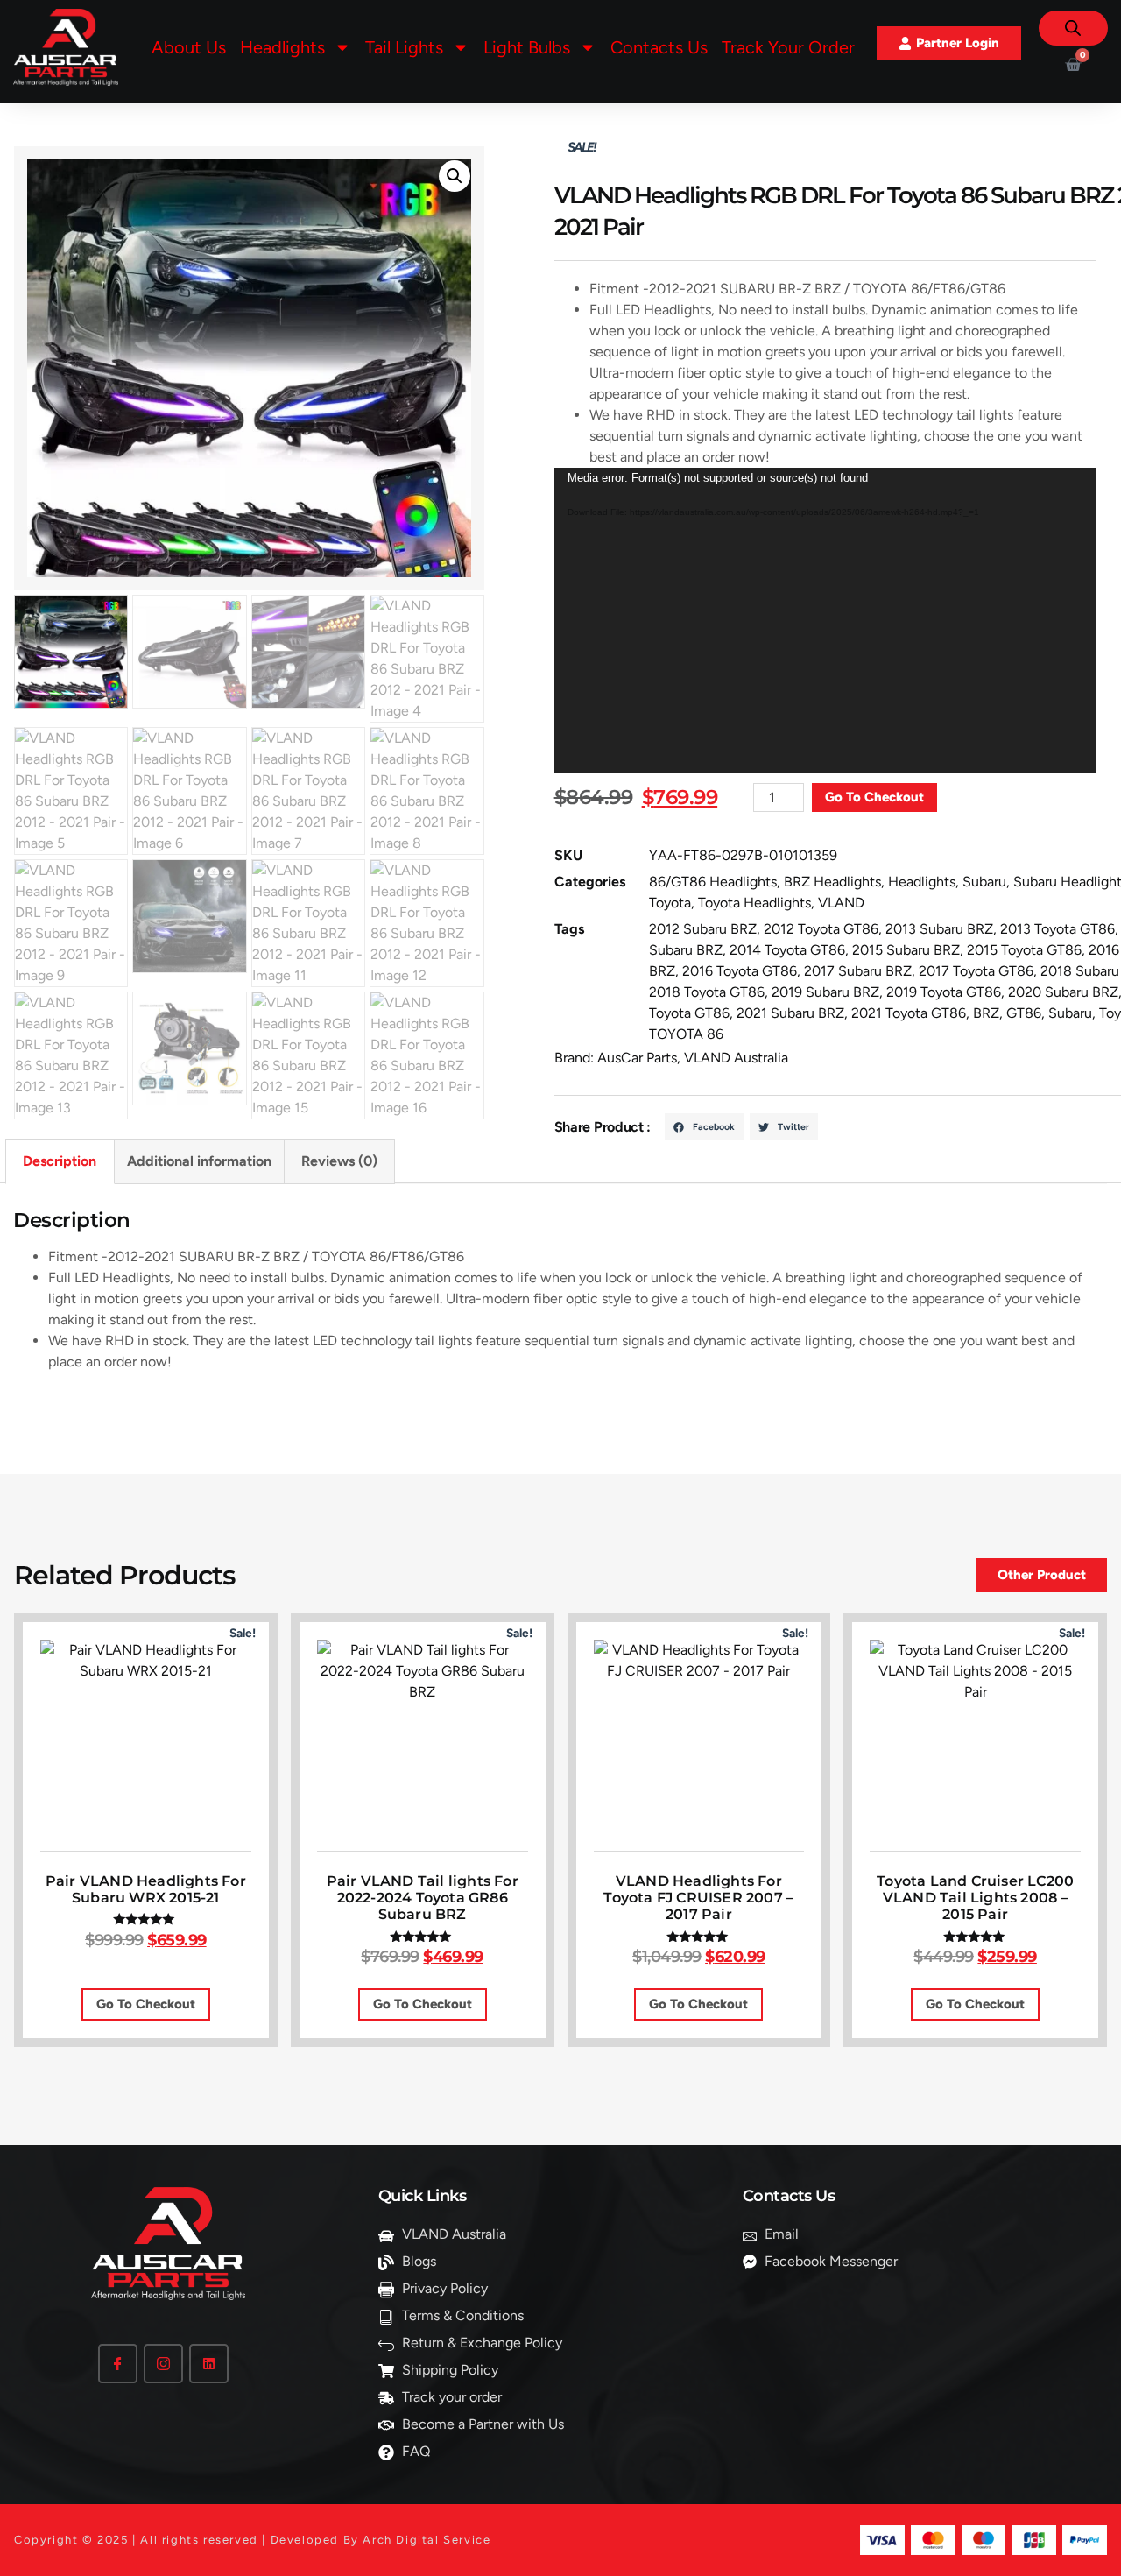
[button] (455, 176)
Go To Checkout (874, 797)
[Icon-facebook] (118, 2364)
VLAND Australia (736, 1058)
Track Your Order (788, 47)
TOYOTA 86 (686, 1034)
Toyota (670, 903)
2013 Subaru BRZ (939, 929)
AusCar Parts (637, 1058)
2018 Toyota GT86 (707, 992)
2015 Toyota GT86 (1024, 950)
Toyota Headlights (754, 903)
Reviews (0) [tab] (339, 1161)
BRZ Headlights (832, 882)
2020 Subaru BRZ (1063, 992)
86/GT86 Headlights (713, 882)
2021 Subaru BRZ (790, 1013)
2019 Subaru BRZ (825, 992)
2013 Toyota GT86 (1058, 929)
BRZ (986, 1013)
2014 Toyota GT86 (787, 950)
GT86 (1024, 1013)
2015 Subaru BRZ (906, 950)
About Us (189, 47)
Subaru (984, 882)
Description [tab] (60, 1161)
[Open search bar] (1073, 28)
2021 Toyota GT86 (909, 1013)
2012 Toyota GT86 (821, 929)
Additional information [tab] (199, 1161)
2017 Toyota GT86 (976, 971)
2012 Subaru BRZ (703, 929)
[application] (825, 620)
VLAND (841, 903)
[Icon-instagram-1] (163, 2364)
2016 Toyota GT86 (740, 971)
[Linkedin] (209, 2364)
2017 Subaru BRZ (858, 971)
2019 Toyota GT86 (944, 992)
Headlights (922, 882)
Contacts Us (659, 47)
